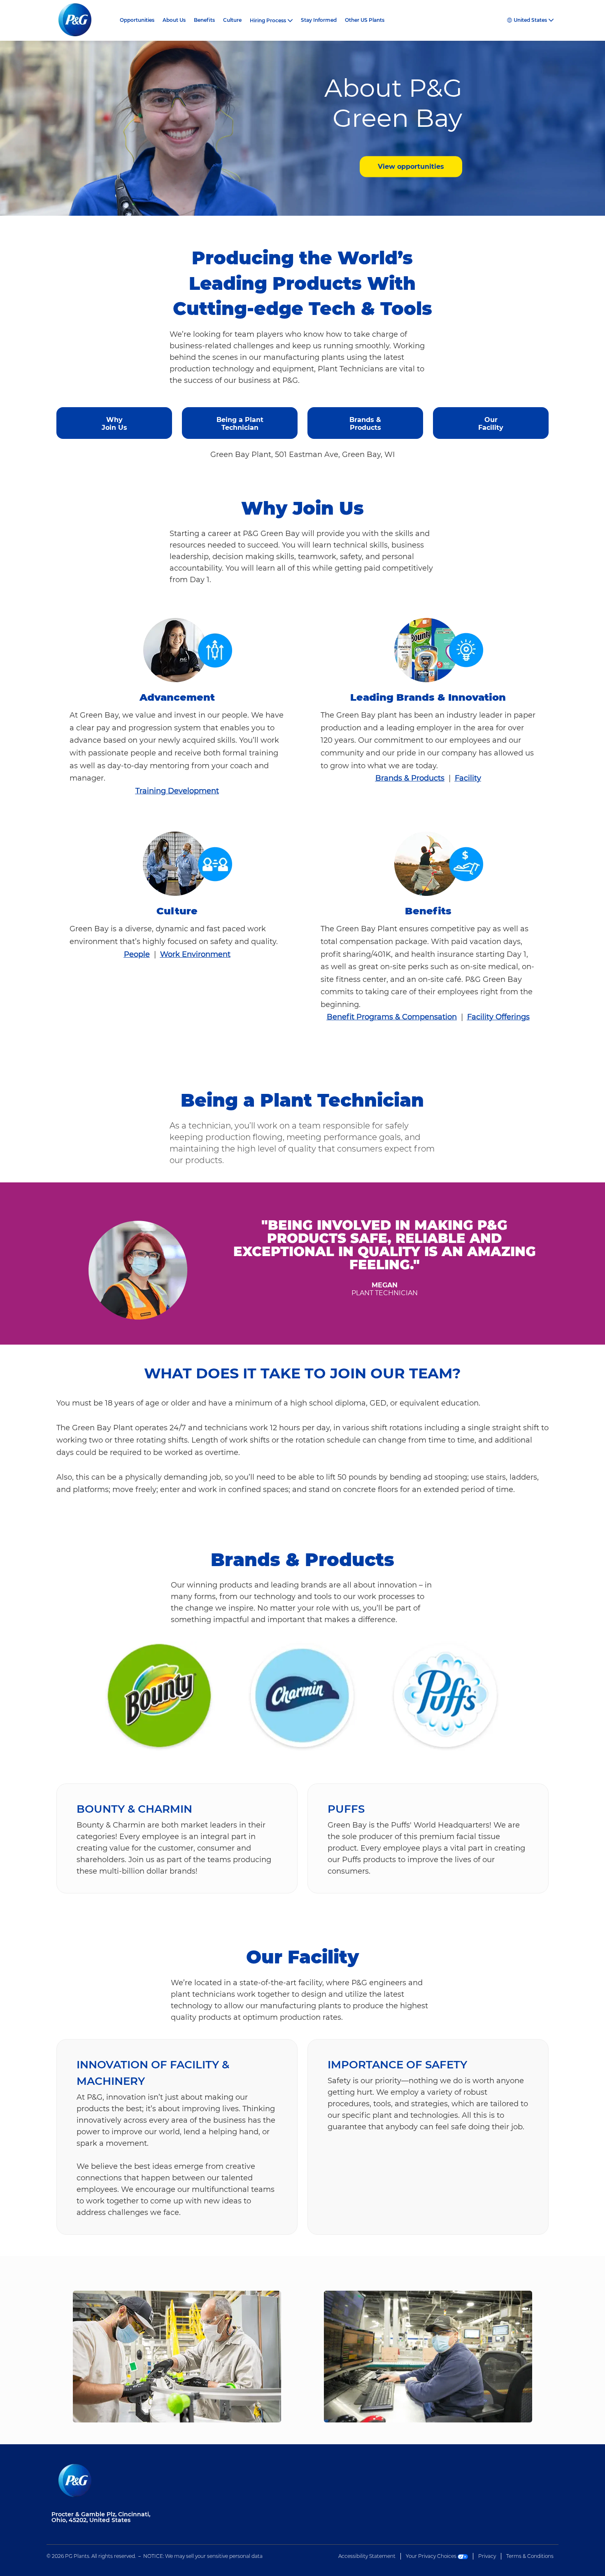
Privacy (487, 2556)
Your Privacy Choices (432, 2556)
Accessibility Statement (367, 2556)
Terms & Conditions (530, 2556)
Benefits (204, 20)
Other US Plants (365, 20)
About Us (174, 20)
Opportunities (137, 20)
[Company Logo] (81, 20)
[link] (114, 420)
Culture (232, 20)
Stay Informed (319, 20)
